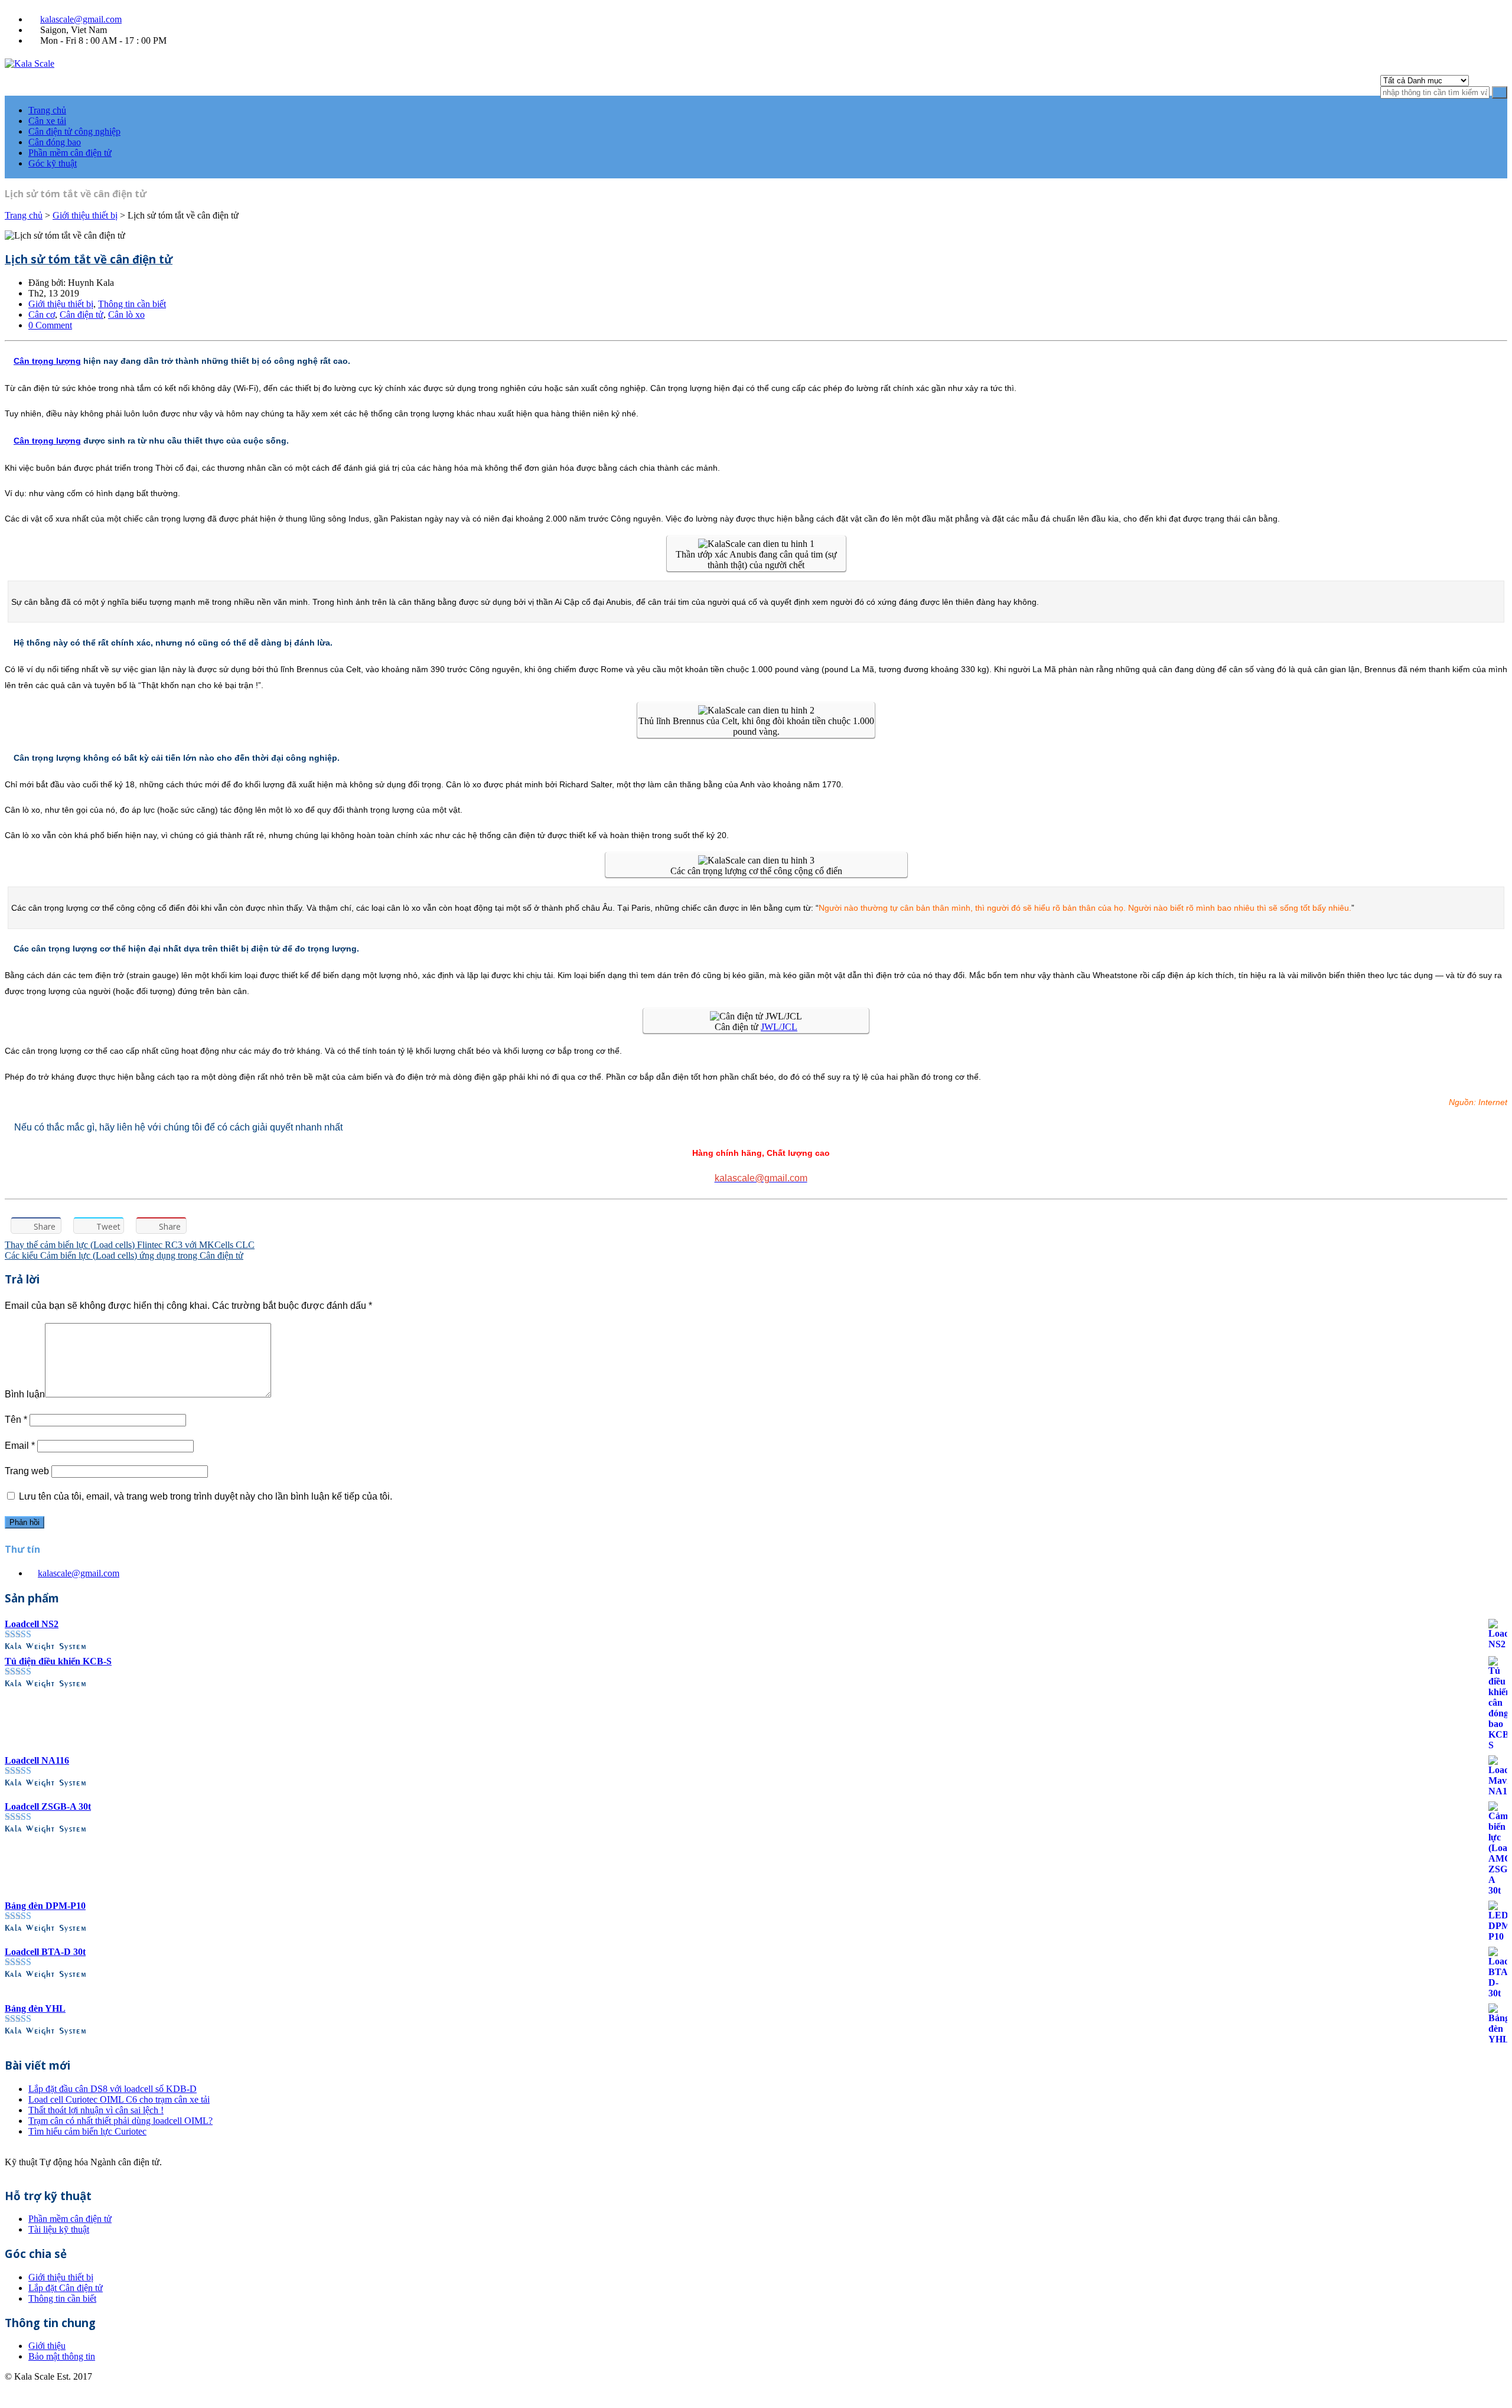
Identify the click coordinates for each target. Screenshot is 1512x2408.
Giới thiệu (47, 2346)
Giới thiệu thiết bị (85, 215)
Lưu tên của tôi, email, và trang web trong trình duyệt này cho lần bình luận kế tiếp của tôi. (206, 1496)
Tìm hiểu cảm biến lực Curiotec (87, 2131)
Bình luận (25, 1394)
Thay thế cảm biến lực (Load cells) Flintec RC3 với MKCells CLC (130, 1245)
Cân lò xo (126, 315)
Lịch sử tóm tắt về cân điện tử (89, 259)
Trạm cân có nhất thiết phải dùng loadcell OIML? (120, 2121)
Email (20, 1446)
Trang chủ (47, 110)
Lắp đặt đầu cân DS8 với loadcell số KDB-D (113, 2089)
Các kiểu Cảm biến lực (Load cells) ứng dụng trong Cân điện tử (124, 1255)
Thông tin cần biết (132, 304)
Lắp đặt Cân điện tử (66, 2288)
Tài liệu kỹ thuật (59, 2229)
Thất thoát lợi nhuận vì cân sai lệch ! (96, 2110)
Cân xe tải (47, 121)
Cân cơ (42, 315)
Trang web (27, 1471)
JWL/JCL (779, 1027)
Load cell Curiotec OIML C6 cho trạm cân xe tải (119, 2099)
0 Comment (50, 325)
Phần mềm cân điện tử (70, 153)
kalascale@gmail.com (81, 19)
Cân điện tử (82, 315)
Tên (16, 1420)
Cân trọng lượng (47, 361)
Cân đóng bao (55, 142)
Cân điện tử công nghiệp (74, 131)
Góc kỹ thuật (53, 163)
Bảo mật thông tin (62, 2356)
